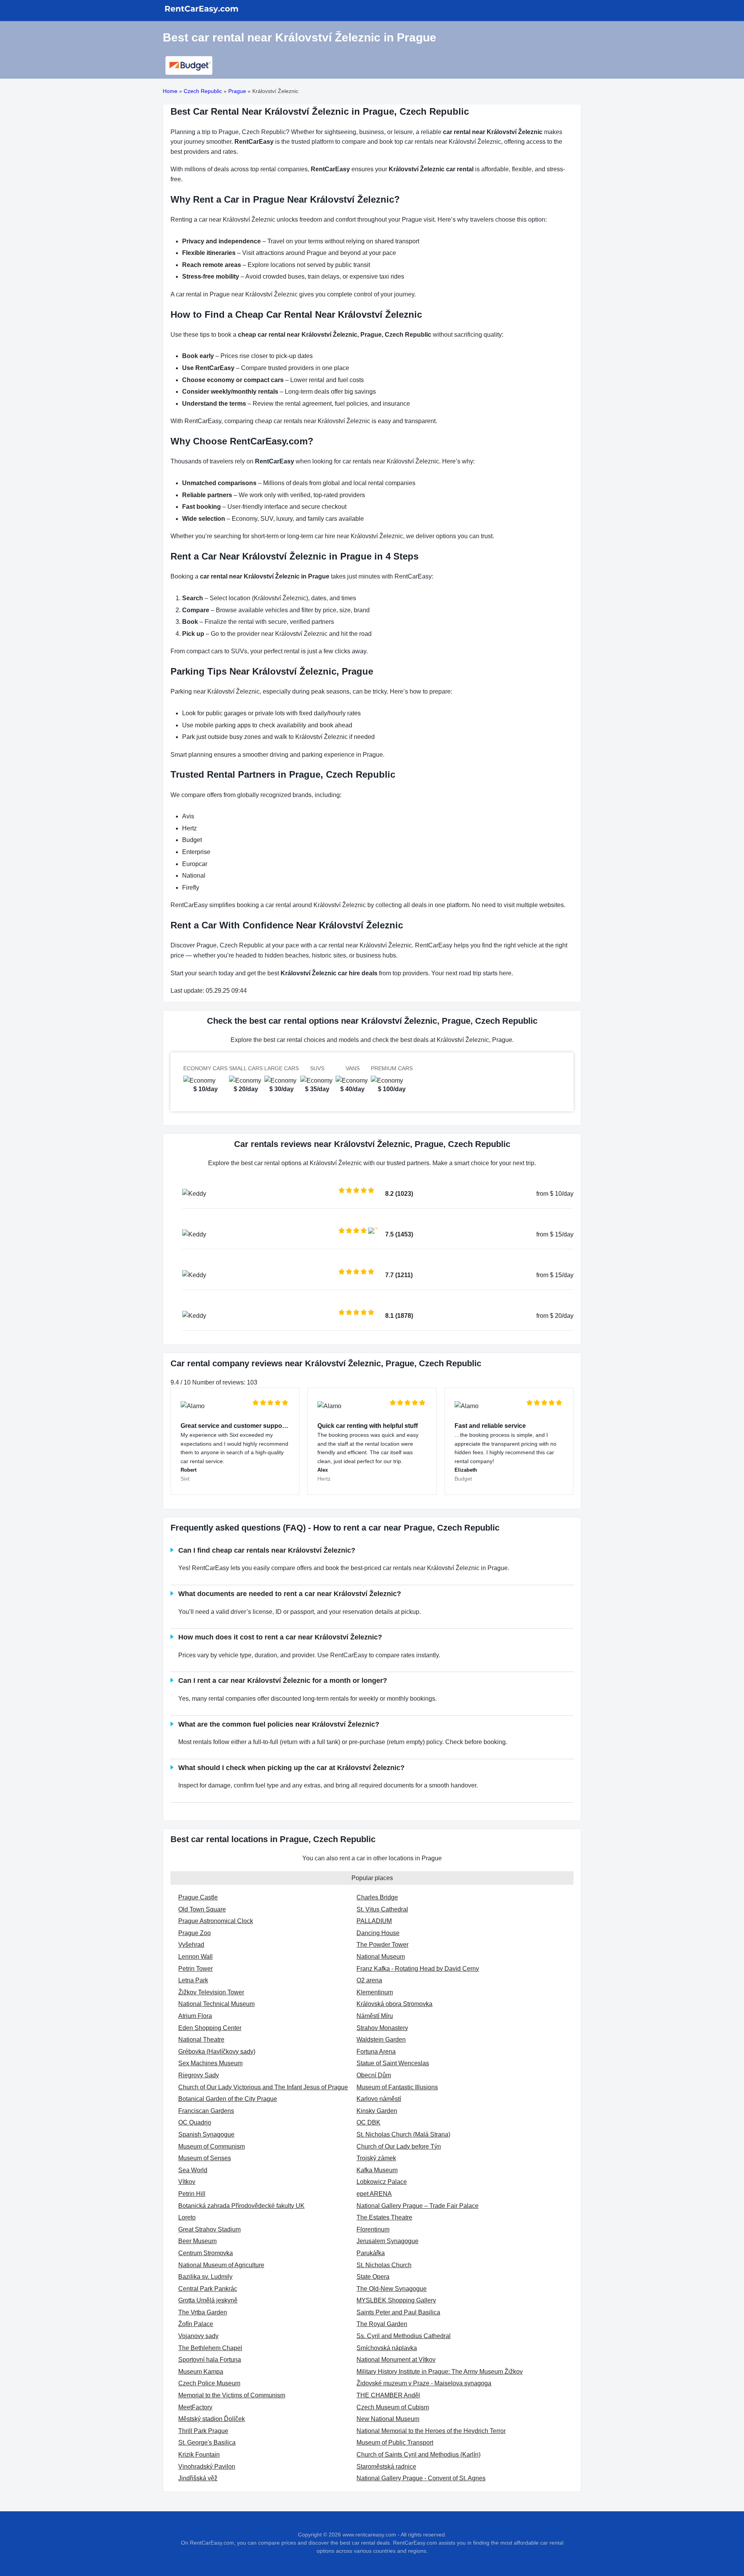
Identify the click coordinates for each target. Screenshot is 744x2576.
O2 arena (369, 1980)
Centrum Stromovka (206, 2253)
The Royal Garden (382, 2324)
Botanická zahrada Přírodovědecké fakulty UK (241, 2206)
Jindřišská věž (198, 2478)
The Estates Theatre (384, 2217)
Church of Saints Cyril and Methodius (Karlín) (418, 2455)
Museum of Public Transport (395, 2443)
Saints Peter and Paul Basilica (398, 2312)
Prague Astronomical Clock (216, 1921)
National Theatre (201, 2040)
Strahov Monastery (382, 2028)
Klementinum (375, 1992)
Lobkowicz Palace (382, 2182)
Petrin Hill (192, 2194)
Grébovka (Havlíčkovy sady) (217, 2052)
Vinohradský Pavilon (207, 2467)
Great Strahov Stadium (209, 2229)
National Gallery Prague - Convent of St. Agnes (421, 2478)
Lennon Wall (195, 1957)
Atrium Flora (195, 2016)
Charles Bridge (377, 1897)
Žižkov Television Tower (211, 1992)
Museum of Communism (212, 2146)
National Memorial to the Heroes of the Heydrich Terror (431, 2431)
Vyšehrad (191, 1945)
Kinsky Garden (377, 2111)
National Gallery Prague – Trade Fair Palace (418, 2206)
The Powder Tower (382, 1945)
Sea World (193, 2170)
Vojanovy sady (198, 2336)
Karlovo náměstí (379, 2099)
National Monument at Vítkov (396, 2360)
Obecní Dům (374, 2075)
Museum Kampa (201, 2372)
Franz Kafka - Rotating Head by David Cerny (418, 1969)
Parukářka (371, 2253)
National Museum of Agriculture (221, 2265)
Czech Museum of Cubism (393, 2407)
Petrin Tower (195, 1969)
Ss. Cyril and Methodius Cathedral (404, 2336)
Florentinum (373, 2229)
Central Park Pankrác (208, 2289)
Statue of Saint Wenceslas (393, 2063)
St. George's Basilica (207, 2443)
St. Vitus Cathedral (382, 1909)
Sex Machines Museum (210, 2063)
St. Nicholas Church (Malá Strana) (403, 2134)
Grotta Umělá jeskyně (208, 2300)
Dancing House (378, 1933)
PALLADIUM (374, 1921)
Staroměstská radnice (386, 2467)
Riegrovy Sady (199, 2075)
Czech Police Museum (209, 2383)
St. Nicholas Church (384, 2265)
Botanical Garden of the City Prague (228, 2099)
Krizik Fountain (199, 2455)
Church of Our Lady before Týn (399, 2146)
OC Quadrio (195, 2122)
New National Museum (388, 2419)
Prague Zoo (195, 1933)
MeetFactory (195, 2407)
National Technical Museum (216, 2004)
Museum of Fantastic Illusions (397, 2087)
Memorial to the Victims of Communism (232, 2395)
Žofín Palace (196, 2324)
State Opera (373, 2277)
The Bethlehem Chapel (210, 2348)
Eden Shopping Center (210, 2028)
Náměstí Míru (375, 2016)
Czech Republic (203, 91)
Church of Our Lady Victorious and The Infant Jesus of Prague (263, 2087)
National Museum (381, 1957)
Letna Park (193, 1980)
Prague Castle (198, 1897)
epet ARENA (374, 2194)
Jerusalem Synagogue (387, 2241)
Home (170, 91)
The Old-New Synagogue (392, 2289)
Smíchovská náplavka (387, 2348)
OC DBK (369, 2122)
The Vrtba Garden (203, 2312)
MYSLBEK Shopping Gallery (396, 2300)
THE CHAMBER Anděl (388, 2395)
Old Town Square (202, 1909)
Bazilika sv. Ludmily (205, 2277)
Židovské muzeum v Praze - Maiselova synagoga (424, 2383)
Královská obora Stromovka (394, 2004)
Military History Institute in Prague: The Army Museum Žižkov (440, 2372)
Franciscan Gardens (206, 2111)
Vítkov (187, 2182)
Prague (237, 91)
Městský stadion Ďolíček (212, 2419)
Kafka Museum (377, 2170)
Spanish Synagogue (206, 2134)
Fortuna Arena (376, 2052)
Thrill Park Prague (203, 2431)
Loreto (187, 2217)
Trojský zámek (376, 2158)
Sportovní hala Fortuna (210, 2360)
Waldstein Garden (381, 2040)
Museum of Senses (205, 2158)
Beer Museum (197, 2241)
